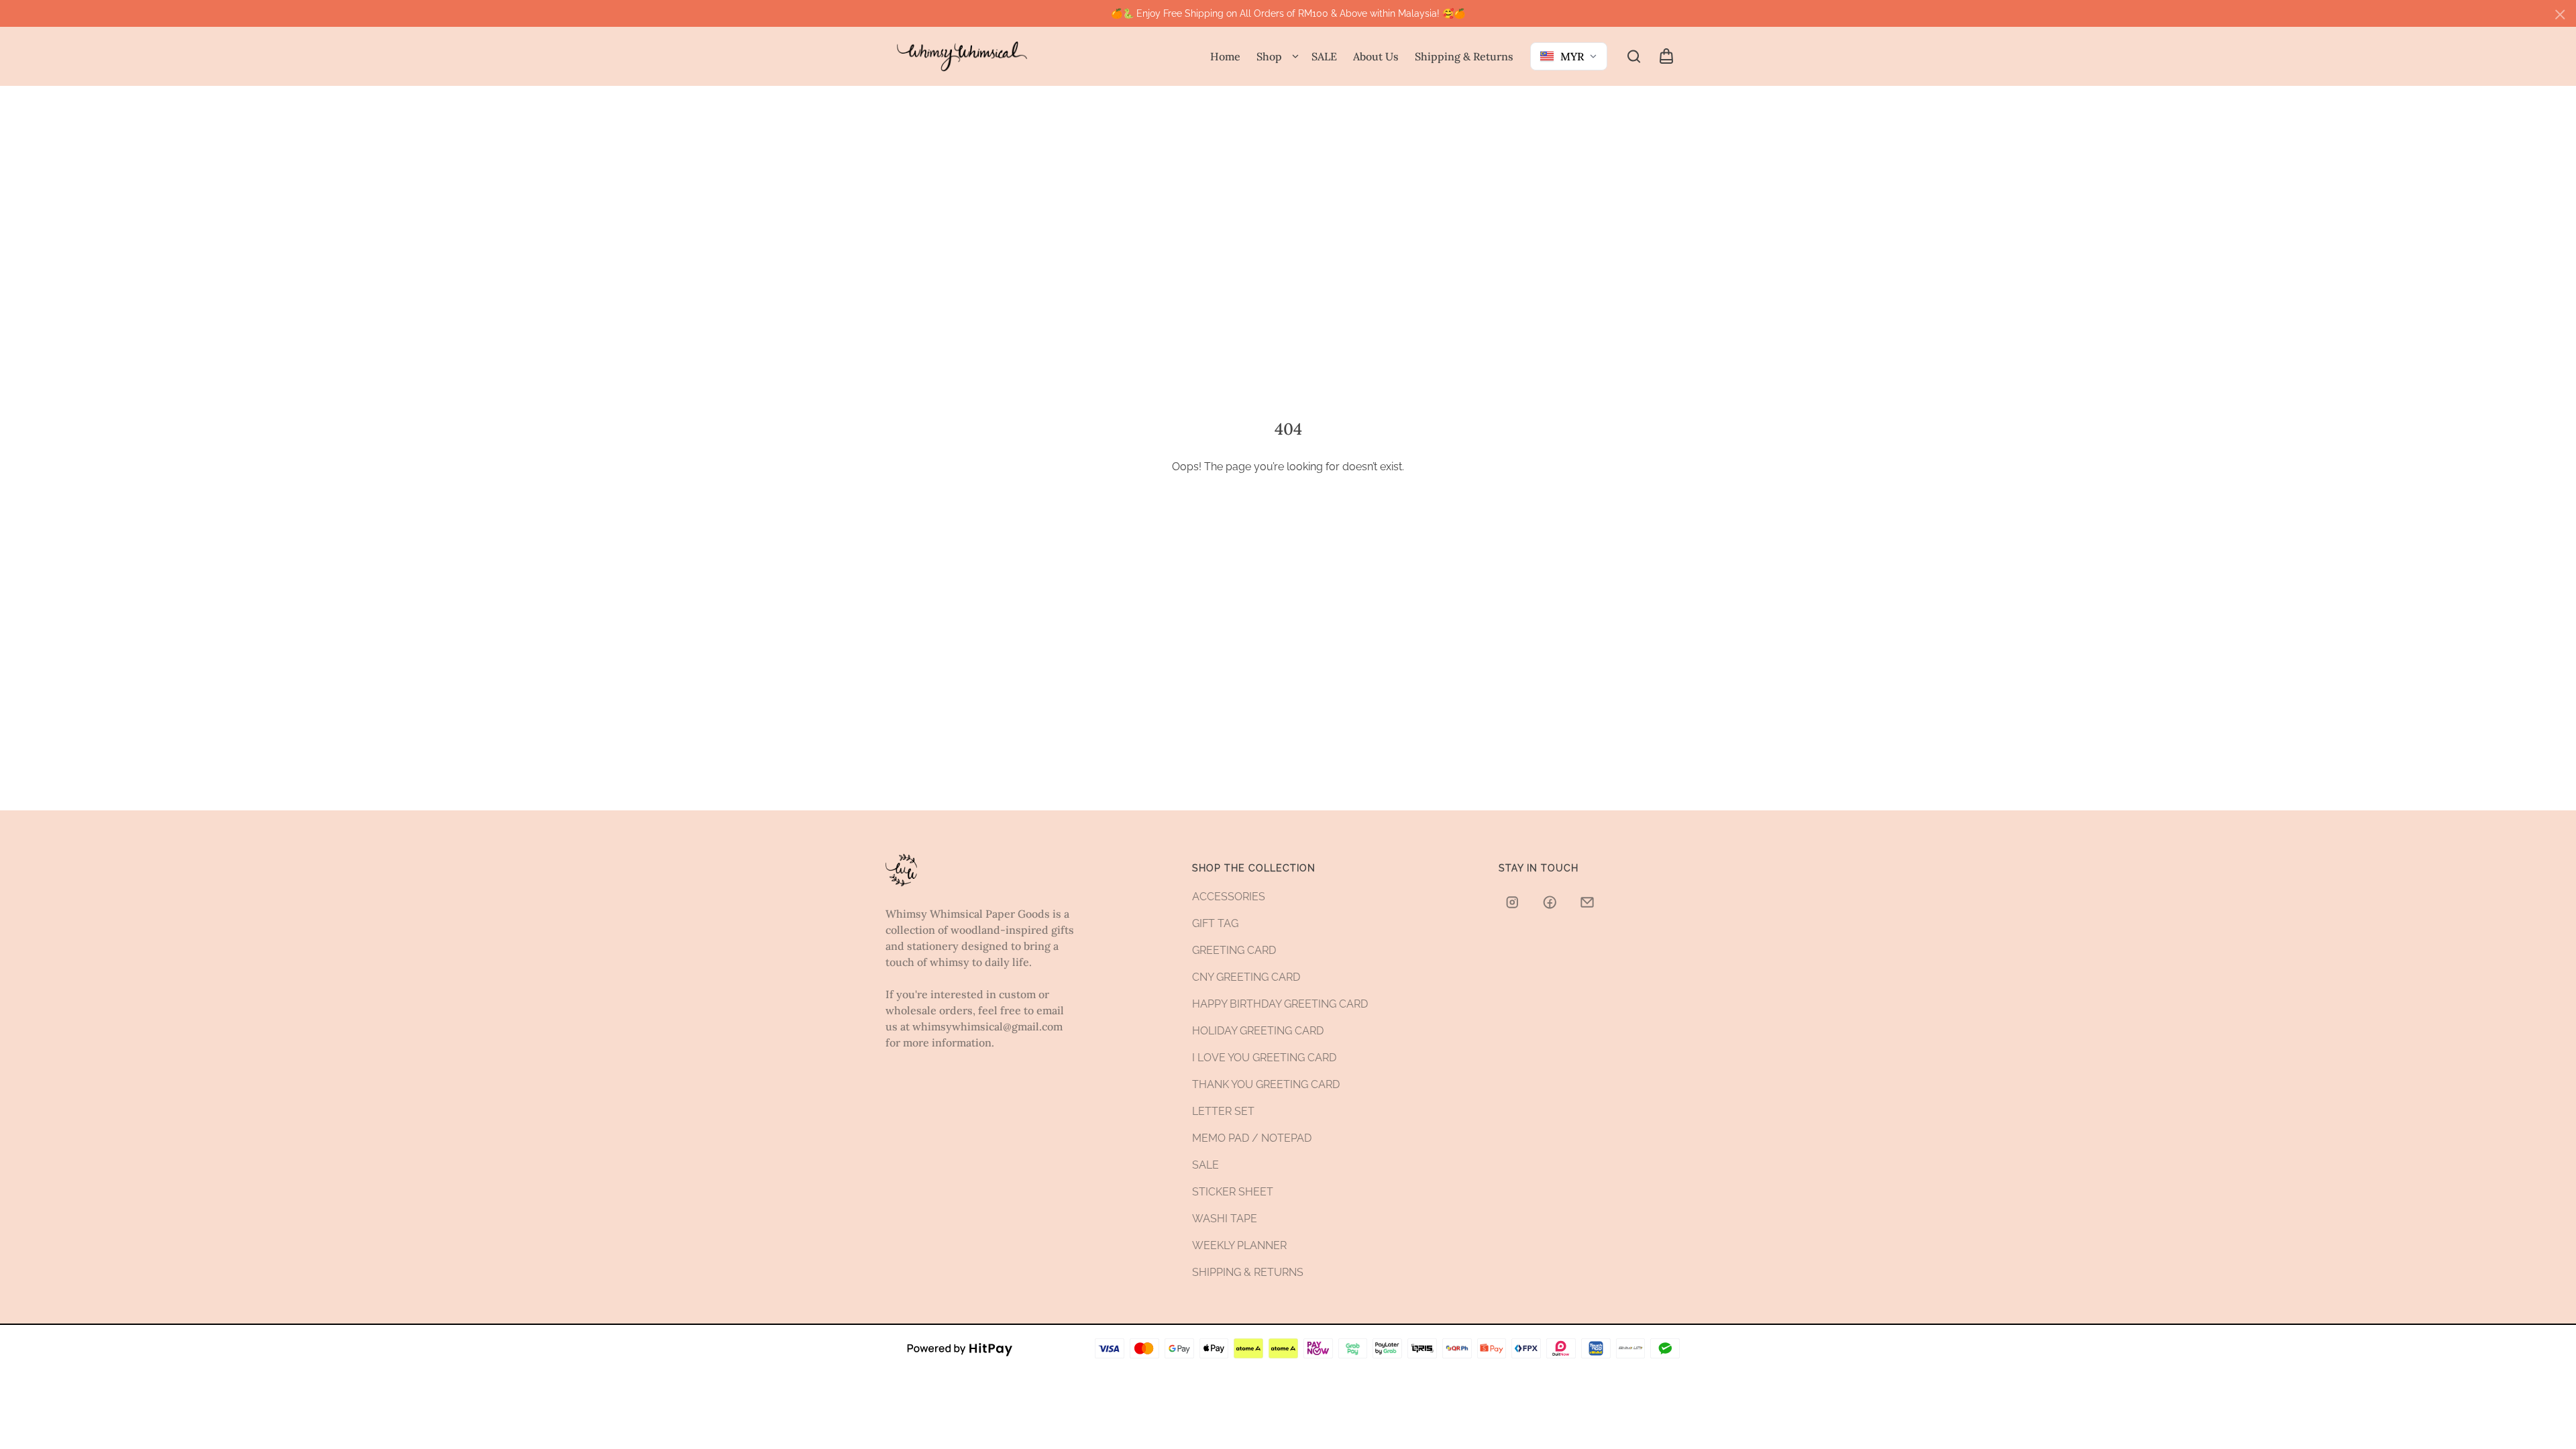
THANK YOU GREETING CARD (1266, 1084)
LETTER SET (1223, 1111)
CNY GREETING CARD (1246, 977)
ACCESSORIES (1229, 897)
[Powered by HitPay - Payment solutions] (960, 1348)
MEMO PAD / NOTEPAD (1252, 1138)
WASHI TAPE (1225, 1219)
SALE (1324, 56)
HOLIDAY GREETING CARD (1258, 1031)
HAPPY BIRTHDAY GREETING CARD (1280, 1004)
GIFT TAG (1215, 923)
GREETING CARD (1234, 950)
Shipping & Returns (1464, 56)
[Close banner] (2560, 15)
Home (1225, 56)
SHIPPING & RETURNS (1248, 1272)
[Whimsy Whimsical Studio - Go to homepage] (962, 57)
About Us (1376, 56)
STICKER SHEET (1233, 1192)
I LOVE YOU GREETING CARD (1264, 1058)
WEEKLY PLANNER (1239, 1245)
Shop (1269, 56)
